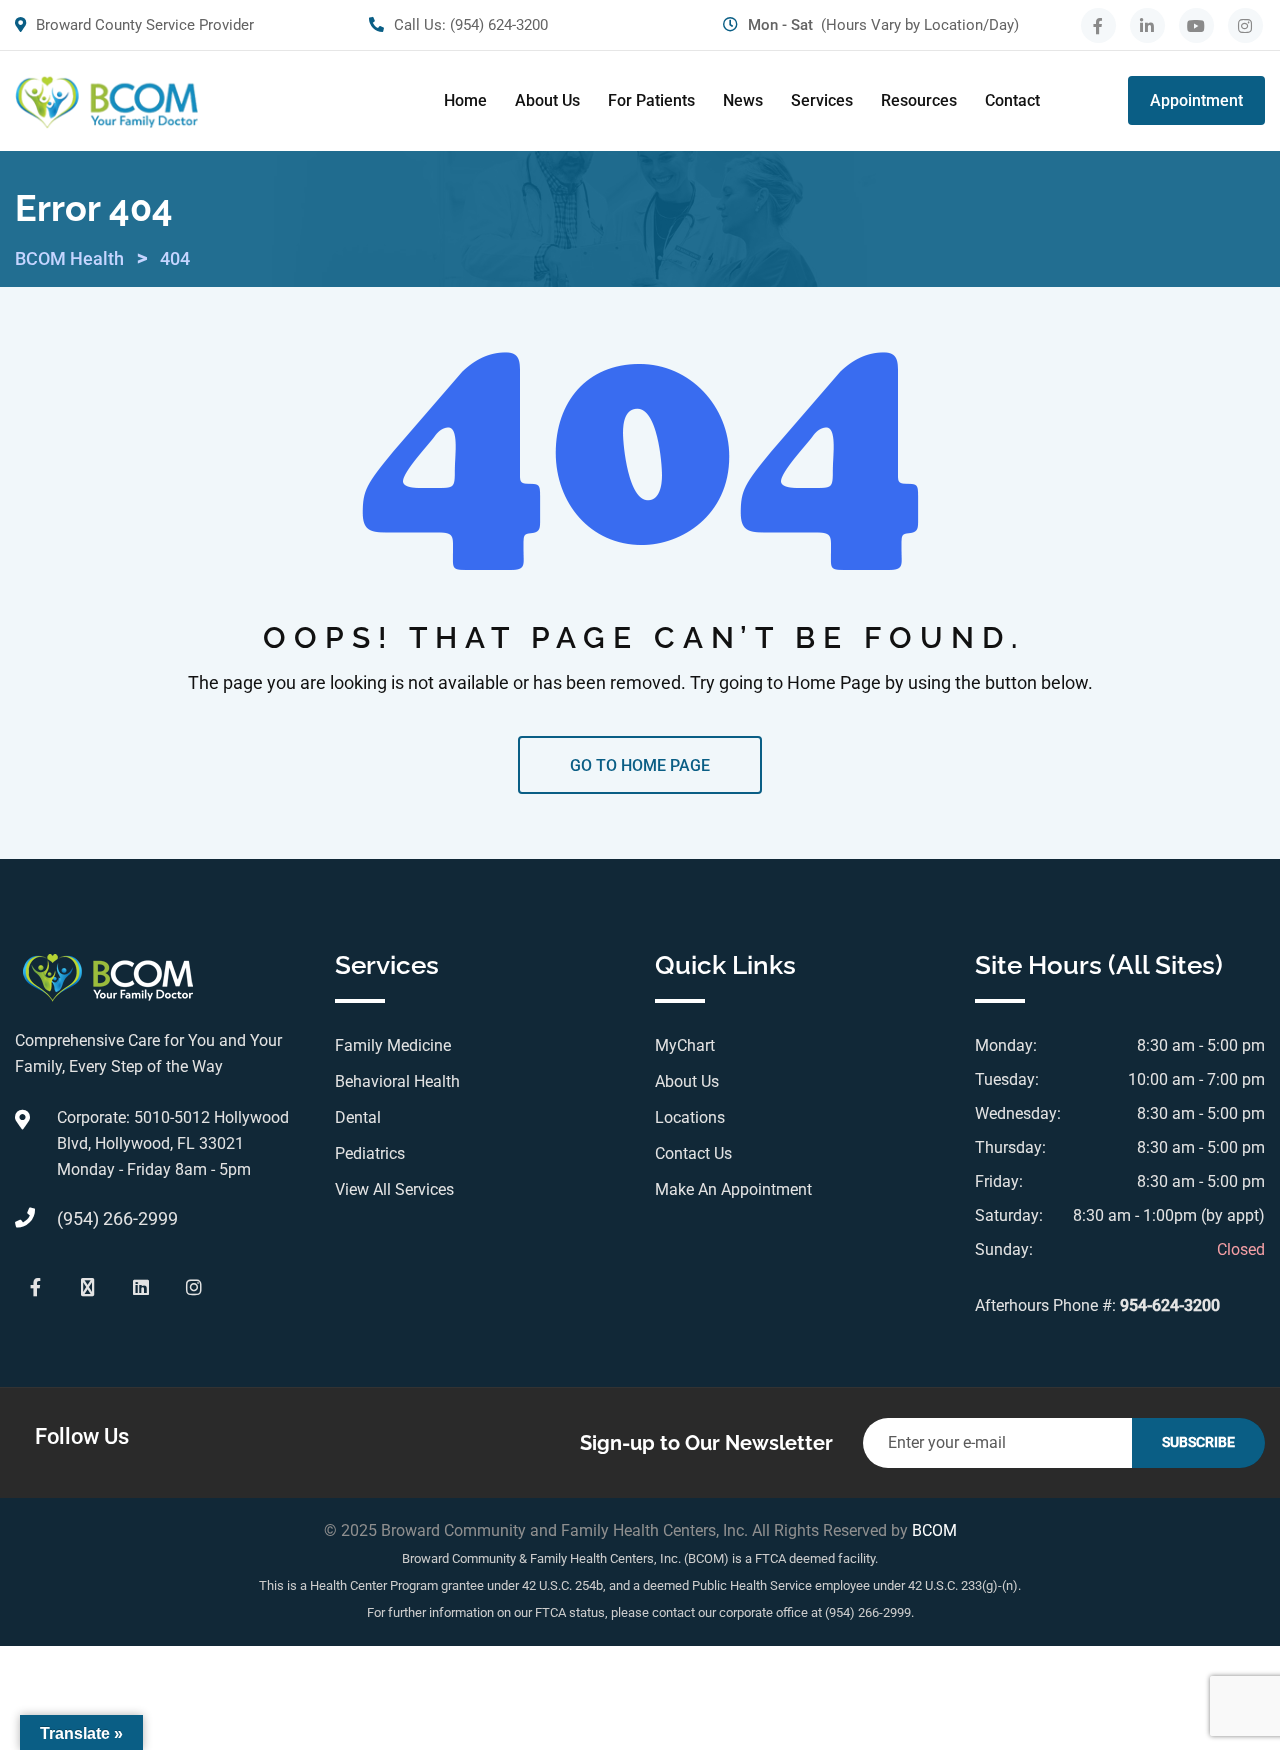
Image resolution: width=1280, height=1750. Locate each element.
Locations (690, 1117)
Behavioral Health (397, 1081)
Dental (358, 1117)
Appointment (1196, 100)
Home (465, 100)
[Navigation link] (1098, 25)
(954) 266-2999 (117, 1218)
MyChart (685, 1045)
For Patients (651, 100)
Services (822, 100)
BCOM (934, 1530)
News (743, 100)
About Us (547, 100)
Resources (919, 100)
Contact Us (693, 1153)
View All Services (394, 1189)
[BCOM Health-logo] (106, 101)
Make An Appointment (733, 1189)
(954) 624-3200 (499, 25)
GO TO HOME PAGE (640, 765)
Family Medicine (393, 1045)
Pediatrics (370, 1153)
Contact (1012, 100)
